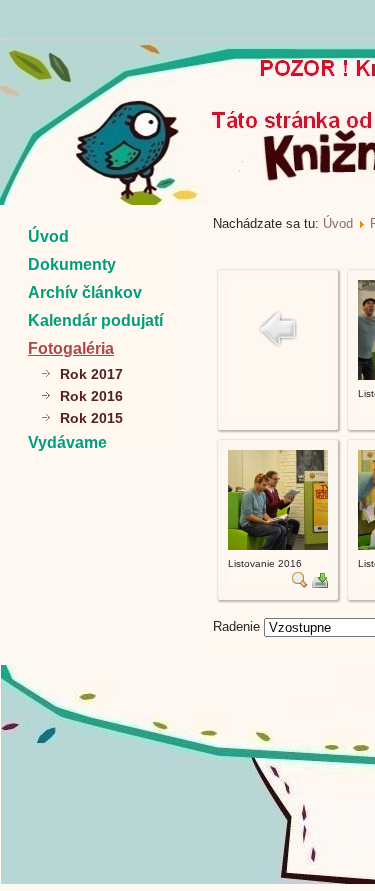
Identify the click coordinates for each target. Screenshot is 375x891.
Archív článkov (85, 292)
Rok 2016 (91, 396)
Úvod (48, 236)
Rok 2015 (91, 418)
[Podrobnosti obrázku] (300, 583)
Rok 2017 (91, 374)
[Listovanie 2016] (278, 545)
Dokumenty (72, 264)
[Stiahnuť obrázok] (320, 583)
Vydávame (67, 442)
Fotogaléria (71, 348)
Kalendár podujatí (95, 320)
